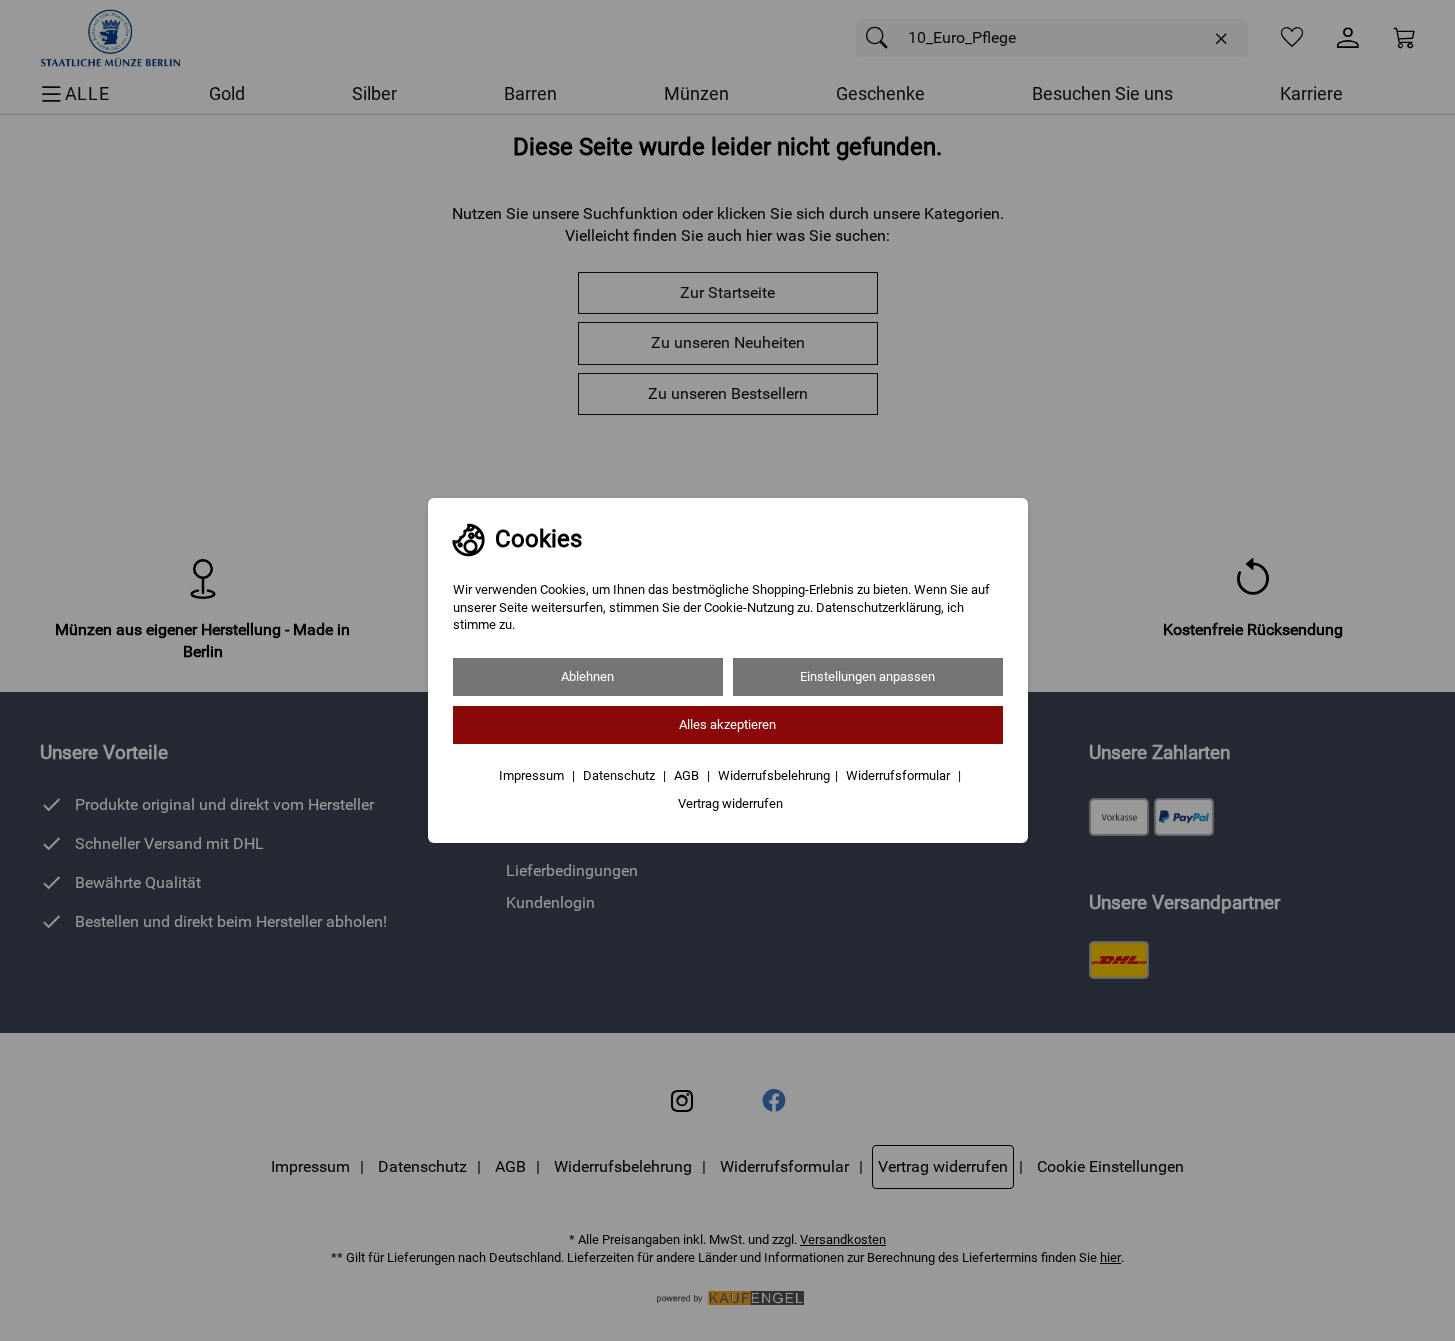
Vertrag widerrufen (730, 803)
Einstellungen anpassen (867, 676)
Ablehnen (587, 676)
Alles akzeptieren (727, 724)
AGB (688, 775)
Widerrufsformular (899, 775)
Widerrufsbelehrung (774, 775)
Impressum (533, 775)
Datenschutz (620, 775)
